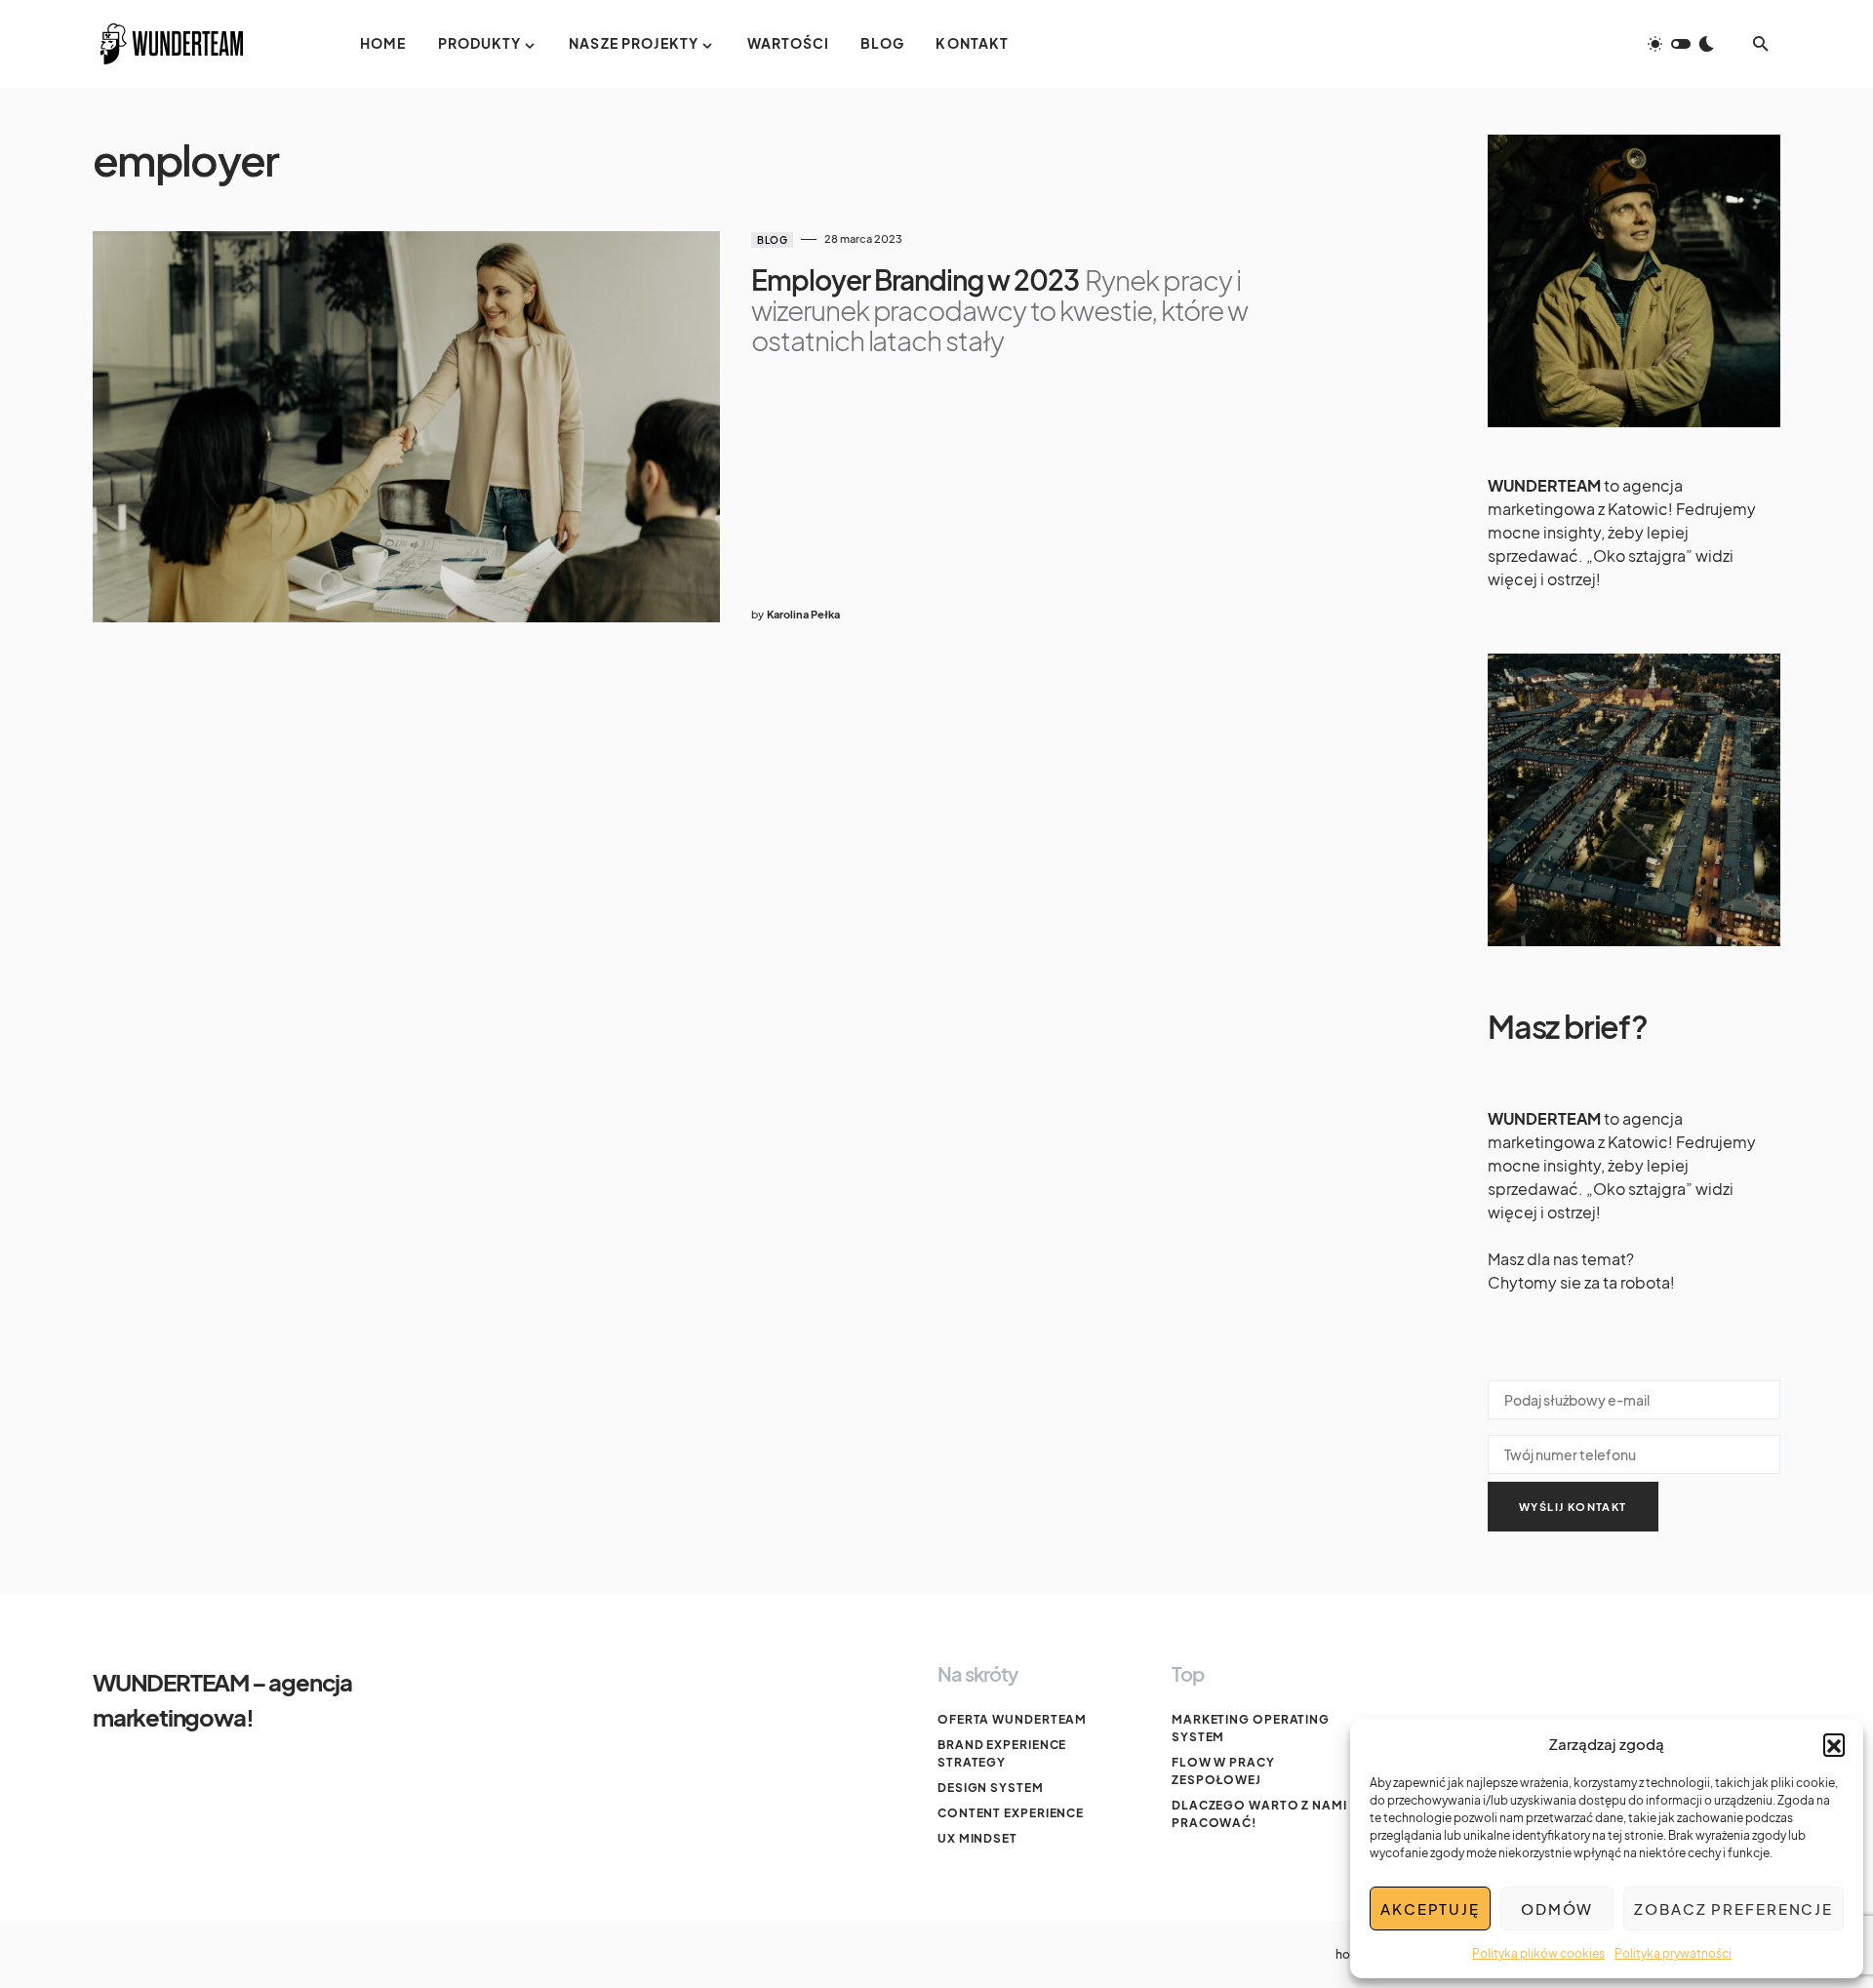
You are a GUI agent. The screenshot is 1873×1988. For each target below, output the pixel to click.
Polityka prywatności (1673, 1953)
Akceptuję (1430, 1908)
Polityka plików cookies (1538, 1953)
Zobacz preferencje (1734, 1908)
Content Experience (1011, 1813)
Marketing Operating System (1251, 1728)
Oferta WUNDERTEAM (1012, 1719)
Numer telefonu (1634, 1451)
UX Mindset (977, 1838)
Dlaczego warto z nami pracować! (1259, 1814)
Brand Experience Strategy (1002, 1753)
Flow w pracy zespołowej (1223, 1771)
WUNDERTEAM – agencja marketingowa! (222, 1699)
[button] (1834, 1744)
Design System (991, 1788)
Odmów (1557, 1908)
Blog (772, 240)
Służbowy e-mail (1634, 1396)
